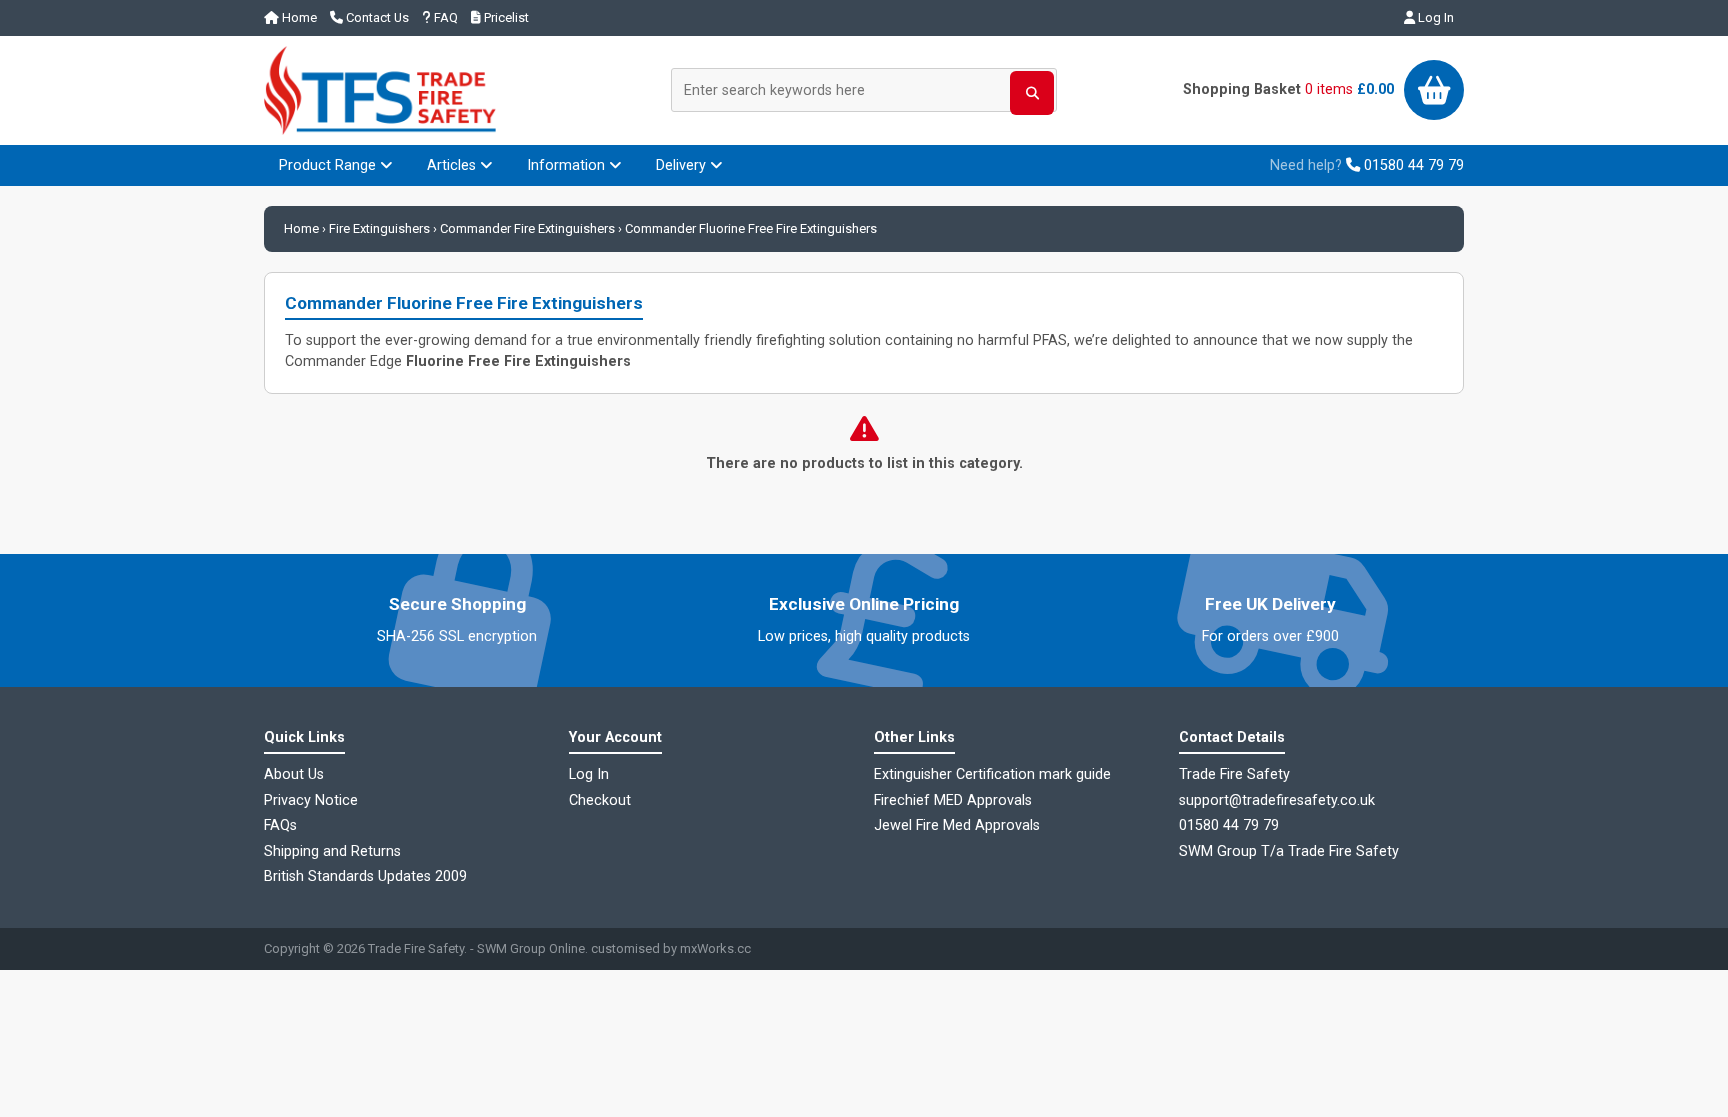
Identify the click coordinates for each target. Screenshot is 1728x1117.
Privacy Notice (311, 800)
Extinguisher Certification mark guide (992, 774)
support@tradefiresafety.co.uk (1277, 800)
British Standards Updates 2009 (365, 876)
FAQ (444, 17)
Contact (376, 17)
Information (568, 165)
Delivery (683, 165)
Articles (453, 165)
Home (298, 17)
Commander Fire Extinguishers (527, 228)
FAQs (280, 825)
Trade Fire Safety (416, 948)
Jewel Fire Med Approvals (957, 825)
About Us (294, 774)
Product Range (329, 165)
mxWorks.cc (715, 948)
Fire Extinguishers (379, 228)
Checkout (600, 800)
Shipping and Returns (332, 851)
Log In (1434, 17)
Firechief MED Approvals (953, 800)
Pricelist (505, 17)
